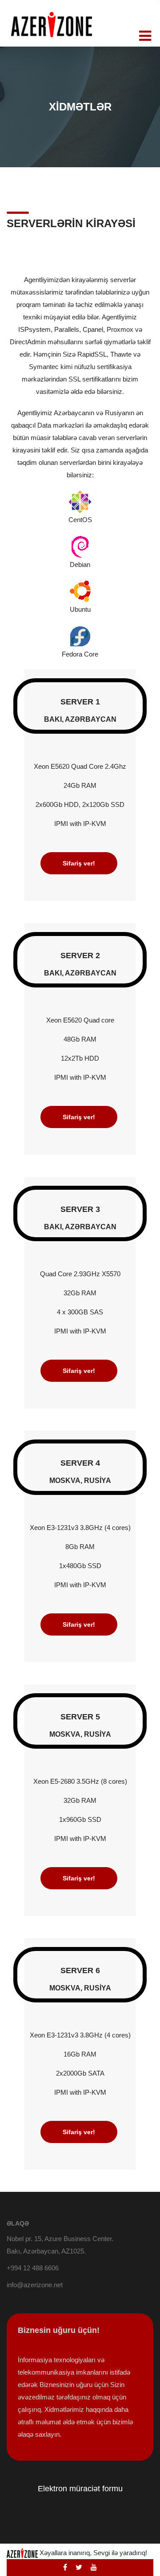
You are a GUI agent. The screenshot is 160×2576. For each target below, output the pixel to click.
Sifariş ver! (79, 863)
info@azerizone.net (35, 2285)
